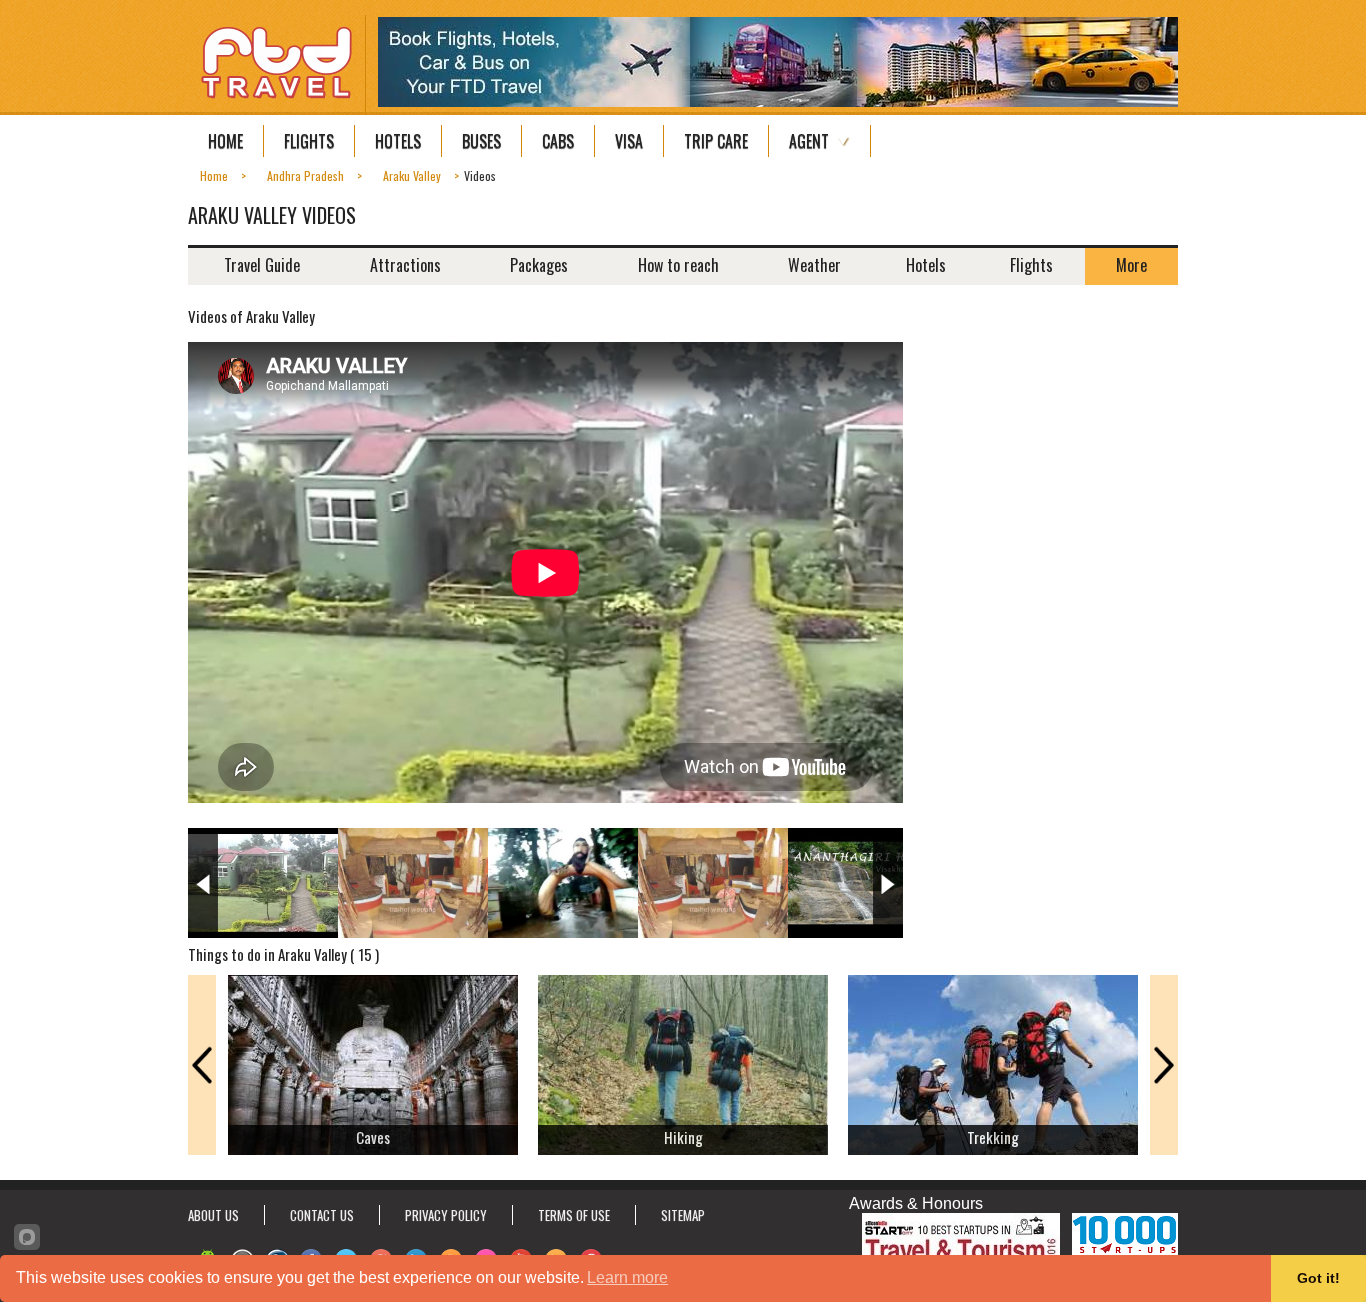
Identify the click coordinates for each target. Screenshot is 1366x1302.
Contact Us (322, 1215)
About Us (213, 1215)
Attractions (405, 265)
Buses (481, 141)
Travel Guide (262, 265)
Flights (309, 141)
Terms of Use (574, 1215)
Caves (373, 1137)
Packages (539, 265)
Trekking (993, 1137)
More (1131, 265)
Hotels (398, 141)
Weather (814, 265)
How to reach (678, 265)
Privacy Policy (446, 1215)
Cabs (558, 141)
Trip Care (716, 141)
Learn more (627, 1277)
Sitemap (683, 1215)
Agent (809, 141)
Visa (629, 141)
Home (225, 141)
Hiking (683, 1137)
